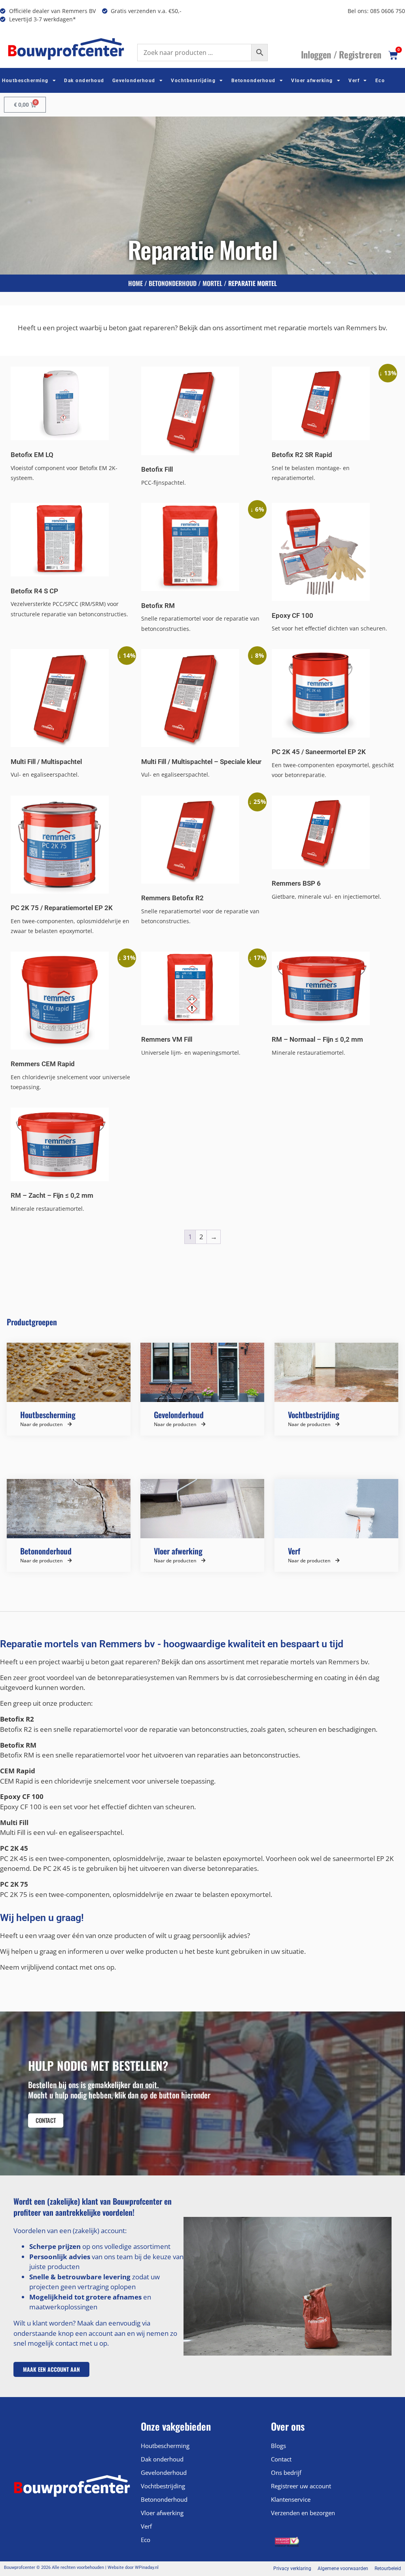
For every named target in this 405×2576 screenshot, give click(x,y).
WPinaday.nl (147, 2568)
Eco (380, 81)
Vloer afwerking (312, 81)
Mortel (212, 283)
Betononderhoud (254, 81)
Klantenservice (291, 2499)
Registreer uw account (301, 2486)
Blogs (278, 2446)
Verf (354, 81)
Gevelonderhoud (134, 81)
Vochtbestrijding (193, 81)
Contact (281, 2459)
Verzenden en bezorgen (303, 2513)
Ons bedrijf (286, 2473)
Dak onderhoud (84, 81)
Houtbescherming (25, 81)
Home (135, 283)
